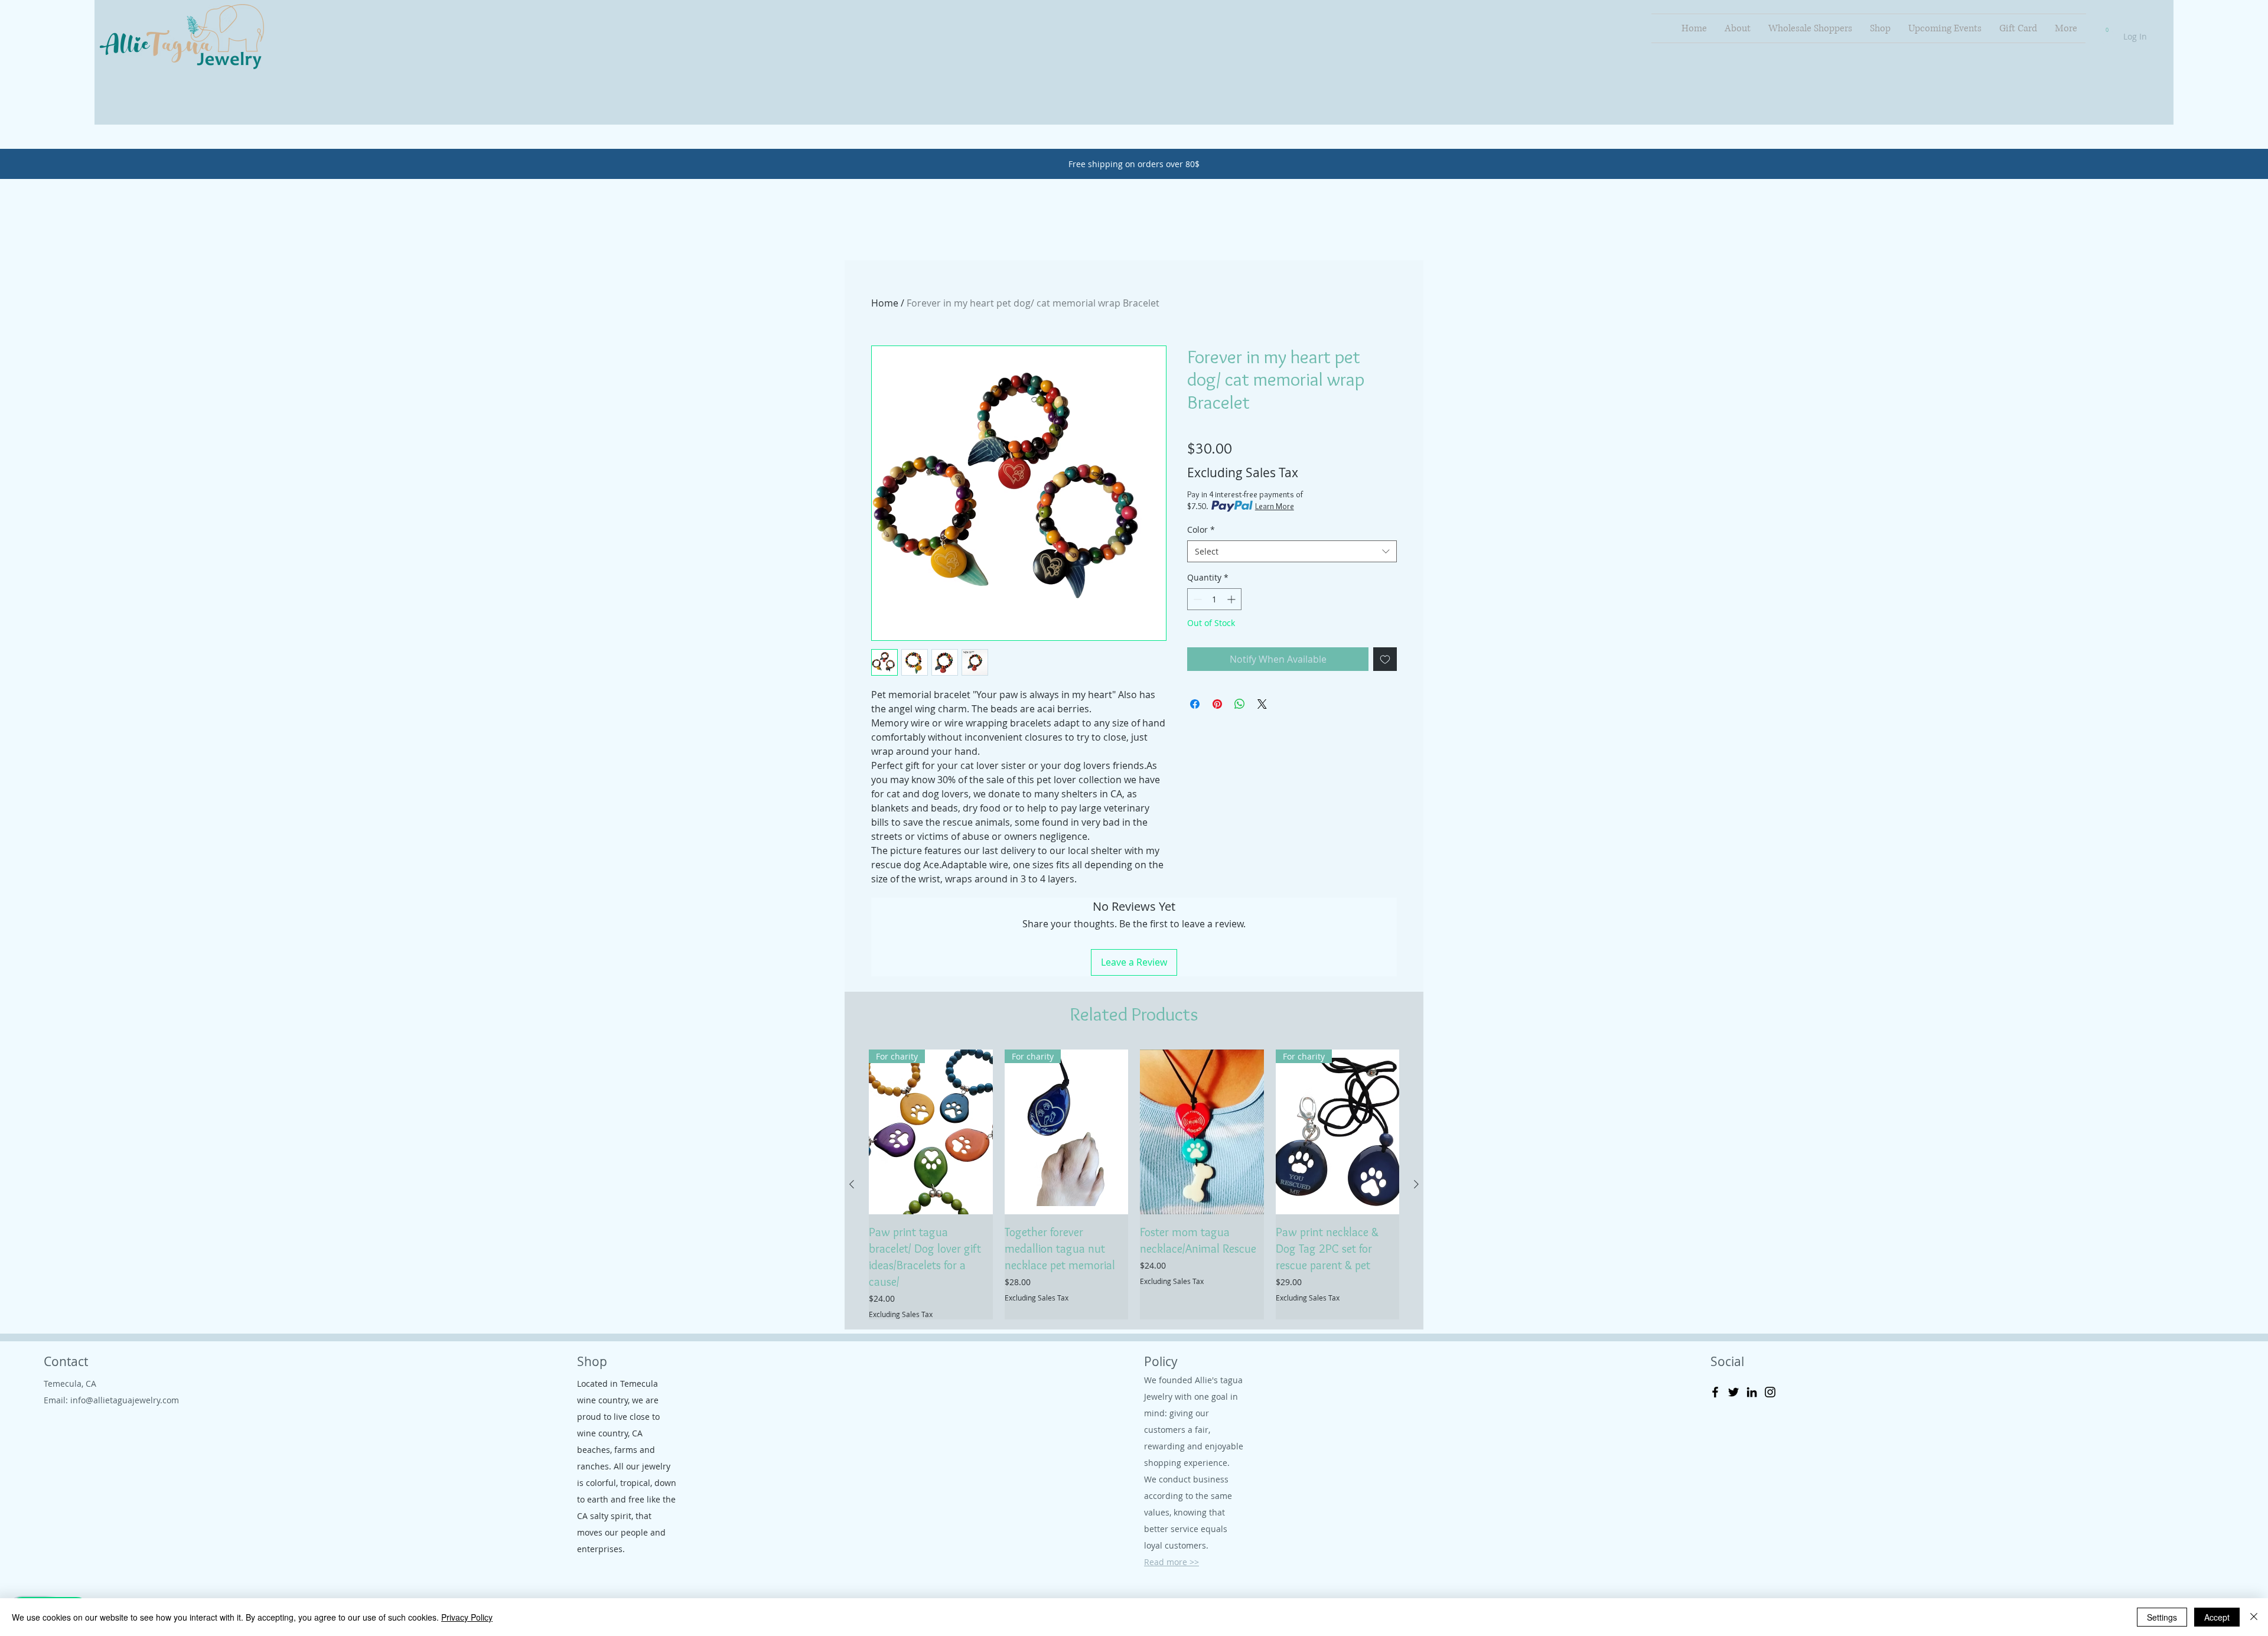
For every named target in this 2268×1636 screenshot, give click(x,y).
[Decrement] (1196, 599)
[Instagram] (1770, 1392)
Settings (2162, 1617)
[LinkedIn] (1752, 1392)
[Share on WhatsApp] (1240, 704)
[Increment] (1232, 599)
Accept (2217, 1617)
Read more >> (1172, 1562)
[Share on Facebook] (1195, 704)
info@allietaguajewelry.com (125, 1400)
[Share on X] (1262, 704)
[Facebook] (1715, 1392)
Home (885, 303)
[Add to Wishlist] (1385, 659)
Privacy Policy (467, 1617)
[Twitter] (1733, 1392)
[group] (1134, 1184)
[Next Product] (1416, 1184)
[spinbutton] (1214, 599)
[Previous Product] (852, 1184)
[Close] (2254, 1617)
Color (1201, 529)
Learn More (1275, 506)
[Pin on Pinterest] (1217, 704)
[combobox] (1292, 552)
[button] (2107, 27)
